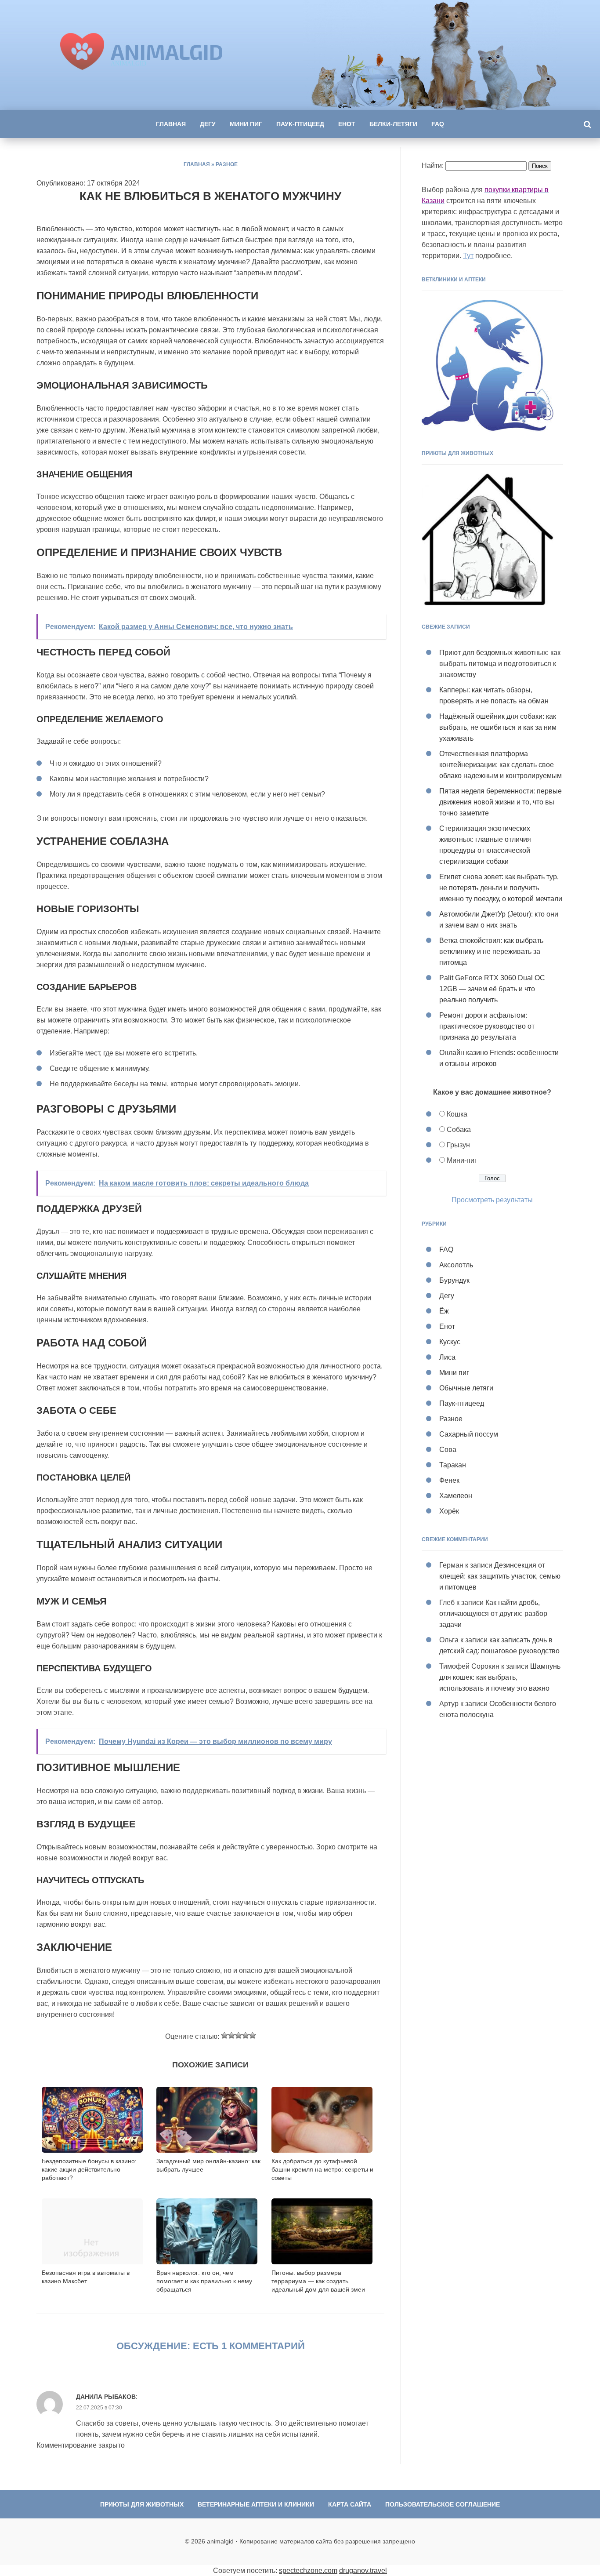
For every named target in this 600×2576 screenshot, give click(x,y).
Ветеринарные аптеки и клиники (256, 2504)
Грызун (458, 1145)
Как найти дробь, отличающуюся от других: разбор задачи (493, 1614)
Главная (171, 124)
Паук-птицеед (300, 124)
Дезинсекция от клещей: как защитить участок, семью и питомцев (500, 1576)
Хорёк (449, 1511)
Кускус (450, 1342)
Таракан (453, 1465)
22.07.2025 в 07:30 (99, 2408)
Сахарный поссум (469, 1434)
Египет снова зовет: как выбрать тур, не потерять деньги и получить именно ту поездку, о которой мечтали (501, 888)
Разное (227, 164)
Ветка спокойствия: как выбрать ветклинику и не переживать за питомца (491, 951)
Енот (347, 124)
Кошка (457, 1114)
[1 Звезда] (224, 2035)
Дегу (208, 124)
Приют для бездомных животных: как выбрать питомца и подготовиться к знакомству (500, 664)
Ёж (444, 1311)
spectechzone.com (308, 2571)
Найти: (433, 166)
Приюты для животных (142, 2504)
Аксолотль (456, 1265)
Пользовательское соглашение (443, 2504)
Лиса (447, 1357)
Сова (448, 1450)
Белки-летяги (393, 124)
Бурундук (454, 1280)
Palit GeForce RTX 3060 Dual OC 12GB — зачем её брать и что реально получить (492, 989)
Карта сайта (350, 2504)
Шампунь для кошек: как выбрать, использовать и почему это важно (500, 1677)
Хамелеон (456, 1496)
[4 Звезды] (246, 2035)
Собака (459, 1130)
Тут (468, 256)
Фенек (449, 1480)
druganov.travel (363, 2571)
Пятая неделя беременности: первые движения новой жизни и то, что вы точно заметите (501, 802)
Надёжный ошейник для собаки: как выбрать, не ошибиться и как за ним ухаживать (498, 727)
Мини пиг (246, 124)
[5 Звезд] (253, 2035)
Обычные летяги (466, 1388)
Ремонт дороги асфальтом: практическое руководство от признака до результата (487, 1026)
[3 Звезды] (239, 2035)
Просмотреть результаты (492, 1200)
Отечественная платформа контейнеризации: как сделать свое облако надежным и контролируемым (501, 765)
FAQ (438, 124)
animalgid (167, 51)
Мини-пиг (462, 1160)
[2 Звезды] (231, 2035)
